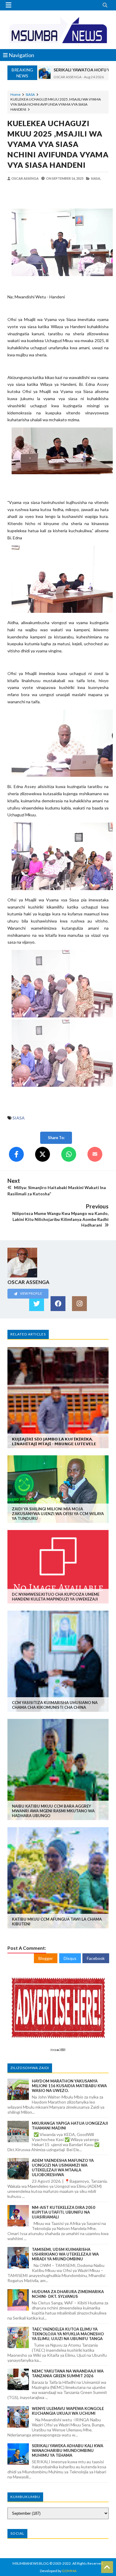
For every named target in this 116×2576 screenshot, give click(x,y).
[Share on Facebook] (16, 1154)
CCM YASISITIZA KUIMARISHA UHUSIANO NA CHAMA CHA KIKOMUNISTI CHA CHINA (55, 1705)
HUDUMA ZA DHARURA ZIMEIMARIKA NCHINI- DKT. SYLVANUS (68, 2294)
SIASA (30, 94)
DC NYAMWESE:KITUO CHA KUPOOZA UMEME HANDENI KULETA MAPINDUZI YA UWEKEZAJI (56, 1597)
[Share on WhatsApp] (69, 1154)
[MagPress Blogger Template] (58, 30)
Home (15, 94)
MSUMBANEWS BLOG (31, 2563)
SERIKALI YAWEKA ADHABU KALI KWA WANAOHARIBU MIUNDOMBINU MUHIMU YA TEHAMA (68, 2450)
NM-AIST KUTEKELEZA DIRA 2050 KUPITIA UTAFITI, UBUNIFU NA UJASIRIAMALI (64, 2212)
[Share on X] (43, 1154)
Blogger (46, 1958)
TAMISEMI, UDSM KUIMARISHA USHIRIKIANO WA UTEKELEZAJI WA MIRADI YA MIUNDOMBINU (65, 2254)
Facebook (96, 1958)
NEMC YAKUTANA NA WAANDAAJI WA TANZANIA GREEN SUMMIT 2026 (68, 2373)
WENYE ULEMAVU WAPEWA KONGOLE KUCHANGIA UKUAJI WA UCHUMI (68, 2411)
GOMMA (69, 2571)
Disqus (70, 1958)
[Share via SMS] (95, 1154)
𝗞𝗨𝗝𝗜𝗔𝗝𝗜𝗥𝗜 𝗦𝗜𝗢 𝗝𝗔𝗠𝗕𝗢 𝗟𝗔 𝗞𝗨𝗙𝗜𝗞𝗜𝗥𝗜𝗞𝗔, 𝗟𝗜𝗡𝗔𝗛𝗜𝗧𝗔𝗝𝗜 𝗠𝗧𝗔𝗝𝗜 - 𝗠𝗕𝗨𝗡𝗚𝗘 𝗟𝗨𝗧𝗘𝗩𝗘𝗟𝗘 (54, 1441)
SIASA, (96, 178)
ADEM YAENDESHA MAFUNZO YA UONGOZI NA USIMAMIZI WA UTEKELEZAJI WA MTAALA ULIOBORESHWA (63, 2168)
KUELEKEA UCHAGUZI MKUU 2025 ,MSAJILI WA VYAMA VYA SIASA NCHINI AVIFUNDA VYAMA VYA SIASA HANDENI (58, 144)
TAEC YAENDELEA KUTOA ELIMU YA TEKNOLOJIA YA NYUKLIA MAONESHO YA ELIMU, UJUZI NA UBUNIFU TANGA (68, 2334)
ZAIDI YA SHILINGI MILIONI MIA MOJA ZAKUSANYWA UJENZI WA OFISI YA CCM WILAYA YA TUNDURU (58, 1514)
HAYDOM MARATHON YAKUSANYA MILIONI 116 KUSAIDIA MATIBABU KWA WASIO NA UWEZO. (69, 2086)
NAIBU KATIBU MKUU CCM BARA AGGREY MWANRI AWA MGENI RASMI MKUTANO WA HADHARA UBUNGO (53, 1811)
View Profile (31, 1293)
